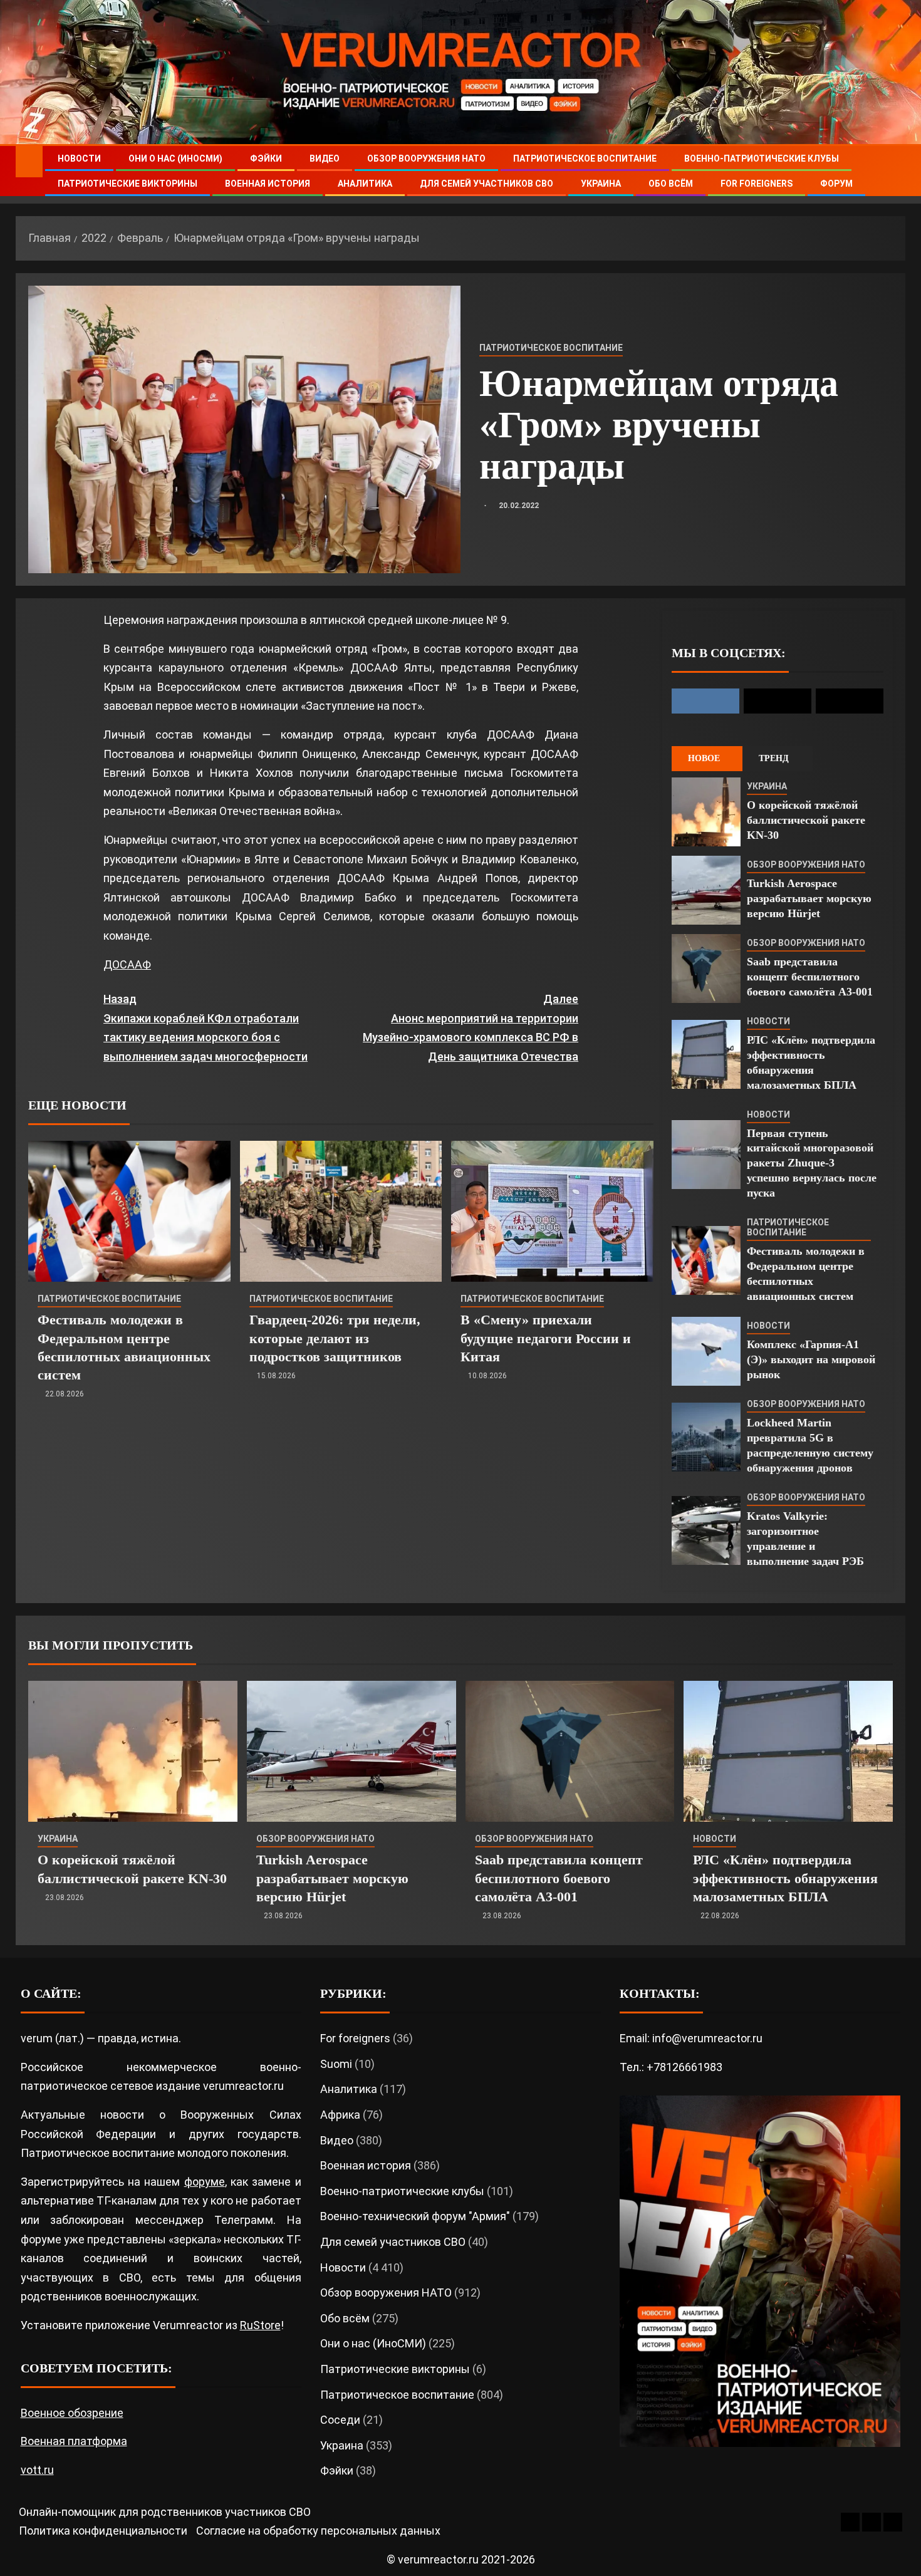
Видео (325, 158)
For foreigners (757, 184)
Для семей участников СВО (487, 184)
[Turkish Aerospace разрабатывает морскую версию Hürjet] (706, 890)
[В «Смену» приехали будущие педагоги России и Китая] (552, 1211)
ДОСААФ (127, 964)
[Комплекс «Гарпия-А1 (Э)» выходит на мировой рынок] (706, 1351)
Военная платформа (74, 2441)
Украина (601, 184)
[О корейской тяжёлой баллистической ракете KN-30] (706, 812)
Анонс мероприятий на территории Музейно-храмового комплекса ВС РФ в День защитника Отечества (471, 1028)
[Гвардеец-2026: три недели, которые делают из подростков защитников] (341, 1211)
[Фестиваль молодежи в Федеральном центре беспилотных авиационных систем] (129, 1211)
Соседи (340, 2420)
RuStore (260, 2325)
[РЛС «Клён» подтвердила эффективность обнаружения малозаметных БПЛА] (706, 1054)
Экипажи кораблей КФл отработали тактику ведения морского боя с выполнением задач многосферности (206, 1028)
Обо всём (671, 184)
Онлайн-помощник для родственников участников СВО (165, 2512)
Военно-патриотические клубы (762, 158)
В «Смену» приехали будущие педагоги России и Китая (546, 1338)
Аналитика (365, 184)
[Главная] (29, 161)
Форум (836, 184)
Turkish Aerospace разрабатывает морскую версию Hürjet (809, 898)
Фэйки (266, 158)
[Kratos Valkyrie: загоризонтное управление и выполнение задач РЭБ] (706, 1530)
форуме (205, 2182)
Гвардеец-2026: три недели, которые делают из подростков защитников (335, 1338)
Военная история (268, 184)
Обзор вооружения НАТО (426, 158)
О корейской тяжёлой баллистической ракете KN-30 (806, 820)
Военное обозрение (72, 2413)
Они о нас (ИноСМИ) (175, 158)
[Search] (894, 171)
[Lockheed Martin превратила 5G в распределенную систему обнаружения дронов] (706, 1437)
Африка (340, 2115)
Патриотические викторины (127, 184)
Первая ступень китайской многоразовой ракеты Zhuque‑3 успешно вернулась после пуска (812, 1163)
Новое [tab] (704, 758)
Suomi (336, 2064)
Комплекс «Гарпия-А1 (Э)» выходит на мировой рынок (811, 1359)
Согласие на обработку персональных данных (318, 2531)
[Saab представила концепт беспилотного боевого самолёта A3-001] (706, 969)
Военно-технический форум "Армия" (415, 2216)
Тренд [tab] (774, 758)
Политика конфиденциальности (103, 2531)
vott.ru (37, 2470)
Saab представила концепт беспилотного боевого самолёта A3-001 (810, 977)
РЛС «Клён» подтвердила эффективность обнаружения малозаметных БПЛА (785, 1878)
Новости (79, 158)
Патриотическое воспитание (585, 158)
